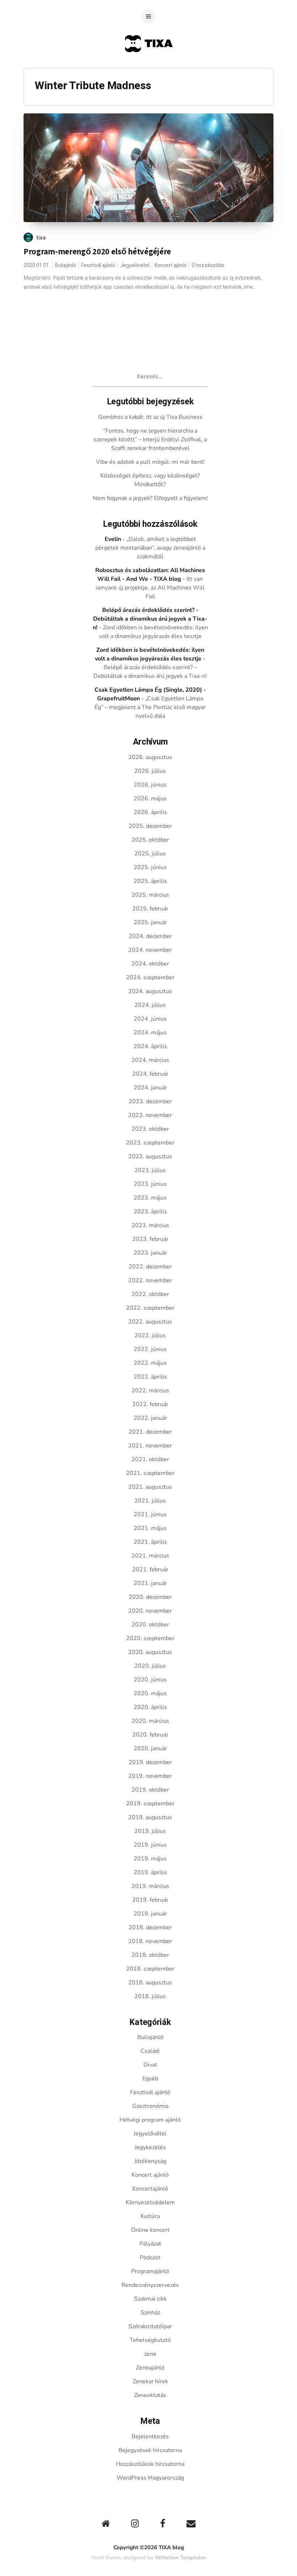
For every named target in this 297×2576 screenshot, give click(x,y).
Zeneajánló (150, 2368)
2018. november (150, 1941)
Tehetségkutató (150, 2340)
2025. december (150, 826)
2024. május (150, 1033)
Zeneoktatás (150, 2395)
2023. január (150, 1253)
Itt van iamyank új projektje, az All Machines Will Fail (150, 588)
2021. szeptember (150, 1473)
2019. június (150, 1845)
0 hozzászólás (208, 265)
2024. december (150, 936)
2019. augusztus (150, 1817)
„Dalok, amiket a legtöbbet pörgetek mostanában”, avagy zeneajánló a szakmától (150, 548)
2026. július (150, 771)
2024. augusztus (150, 991)
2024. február (150, 1074)
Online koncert (150, 2230)
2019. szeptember (150, 1804)
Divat (150, 2065)
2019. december (150, 1762)
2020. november (150, 1611)
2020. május (150, 1693)
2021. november (150, 1446)
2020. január (150, 1748)
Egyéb (150, 2079)
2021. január (150, 1583)
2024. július (150, 1005)
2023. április (150, 1212)
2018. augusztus (150, 1983)
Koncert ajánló (171, 265)
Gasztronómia (150, 2106)
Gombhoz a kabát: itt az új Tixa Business (150, 417)
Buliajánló (66, 265)
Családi (150, 2051)
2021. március (150, 1556)
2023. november (150, 1115)
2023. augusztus (150, 1156)
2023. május (150, 1198)
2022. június (150, 1349)
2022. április (150, 1377)
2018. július (150, 1996)
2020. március (150, 1721)
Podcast (150, 2258)
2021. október (150, 1459)
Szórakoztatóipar (150, 2326)
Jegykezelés (150, 2147)
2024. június (150, 1019)
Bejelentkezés (150, 2437)
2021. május (150, 1528)
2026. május (150, 799)
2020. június (150, 1680)
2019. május (150, 1859)
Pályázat (150, 2244)
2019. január (150, 1914)
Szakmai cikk (150, 2299)
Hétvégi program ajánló (150, 2120)
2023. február (150, 1239)
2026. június (150, 785)
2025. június (150, 867)
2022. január (150, 1418)
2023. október (150, 1129)
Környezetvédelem (150, 2202)
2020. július (150, 1666)
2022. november (150, 1280)
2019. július (150, 1831)
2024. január (150, 1088)
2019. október (150, 1790)
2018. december (150, 1927)
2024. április (150, 1046)
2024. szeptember (150, 978)
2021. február (150, 1570)
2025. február (150, 909)
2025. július (150, 854)
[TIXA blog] (149, 66)
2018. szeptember (150, 1969)
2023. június (150, 1184)
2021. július (150, 1501)
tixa (41, 238)
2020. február (150, 1735)
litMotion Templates (181, 2558)
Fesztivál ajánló (98, 265)
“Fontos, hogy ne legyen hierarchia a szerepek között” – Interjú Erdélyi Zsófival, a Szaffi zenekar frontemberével (150, 439)
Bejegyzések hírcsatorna (150, 2450)
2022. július (150, 1335)
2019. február (150, 1900)
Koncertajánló (150, 2189)
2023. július (150, 1170)
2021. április (150, 1542)
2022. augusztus (150, 1322)
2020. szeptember (150, 1638)
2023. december (150, 1101)
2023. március (150, 1225)
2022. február (150, 1404)
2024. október (150, 964)
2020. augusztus (150, 1652)
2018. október (150, 1955)
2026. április (150, 812)
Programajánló (150, 2271)
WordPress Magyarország (150, 2478)
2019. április (150, 1872)
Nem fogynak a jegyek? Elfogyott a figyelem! (150, 498)
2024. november (150, 950)
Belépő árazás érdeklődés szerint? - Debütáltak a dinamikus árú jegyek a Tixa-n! (150, 619)
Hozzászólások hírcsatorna (150, 2464)
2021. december (150, 1432)
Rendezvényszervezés (150, 2285)
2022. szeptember (150, 1308)
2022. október (150, 1294)
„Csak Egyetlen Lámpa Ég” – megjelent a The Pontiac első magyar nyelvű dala (150, 707)
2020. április (150, 1707)
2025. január (150, 922)
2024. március (150, 1060)
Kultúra (150, 2216)
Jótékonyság (150, 2161)
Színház (150, 2313)
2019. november (150, 1776)
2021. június (150, 1514)
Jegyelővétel (135, 265)
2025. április (150, 881)
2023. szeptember (150, 1143)
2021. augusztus (150, 1487)
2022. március (150, 1391)
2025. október (150, 840)
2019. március (150, 1886)
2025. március (150, 895)
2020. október (150, 1625)
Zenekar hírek (150, 2381)
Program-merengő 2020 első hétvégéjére (97, 251)
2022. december (150, 1267)
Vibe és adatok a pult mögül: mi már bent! (150, 462)
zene (150, 2354)
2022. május (150, 1363)
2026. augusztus (150, 757)
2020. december (150, 1597)
